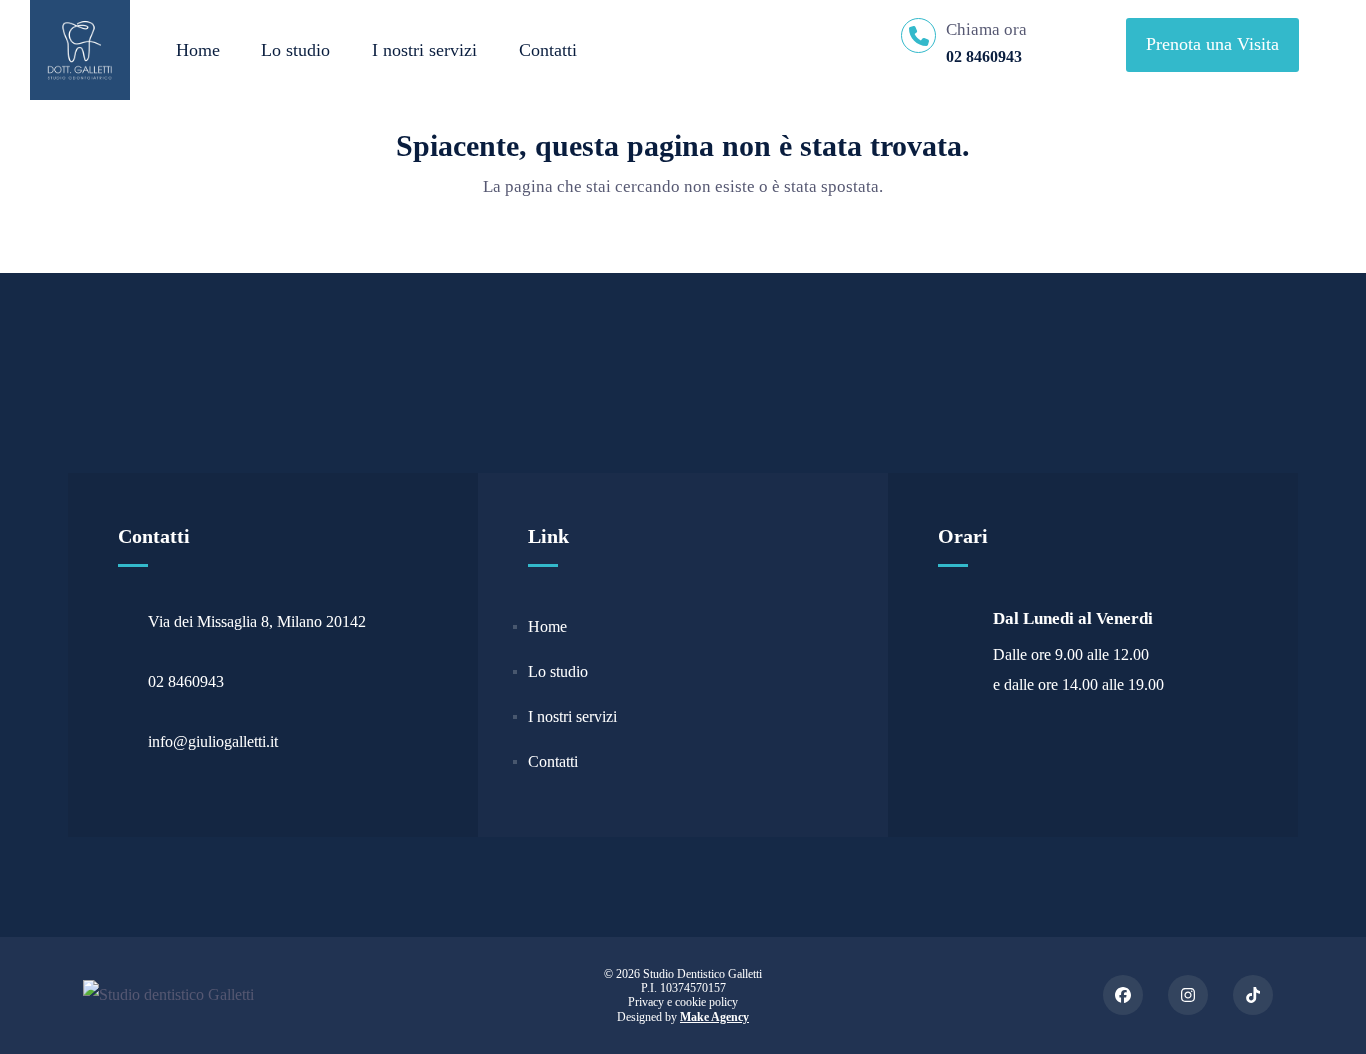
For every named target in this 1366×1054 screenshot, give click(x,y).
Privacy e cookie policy (683, 1002)
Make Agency (714, 1017)
